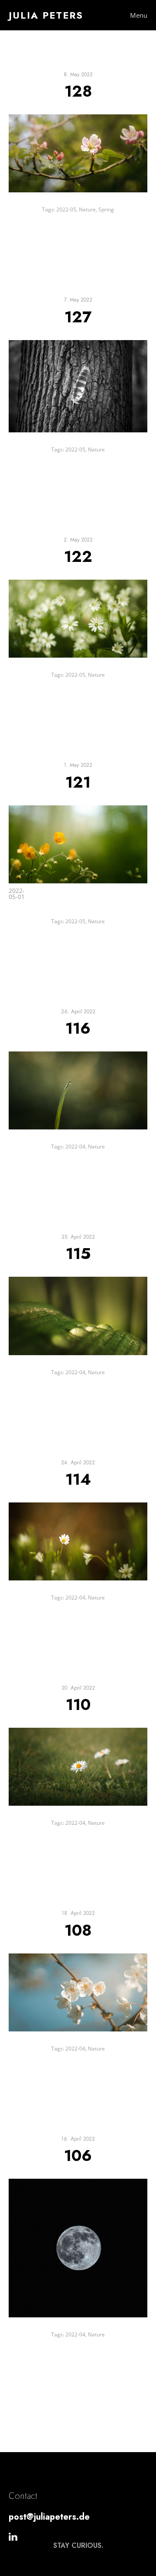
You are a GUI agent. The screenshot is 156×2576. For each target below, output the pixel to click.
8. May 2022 (78, 75)
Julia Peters (46, 15)
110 (78, 1704)
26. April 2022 (78, 1012)
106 (78, 2155)
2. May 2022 (78, 540)
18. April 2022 (78, 1913)
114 (78, 1479)
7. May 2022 (78, 300)
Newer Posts (32, 2407)
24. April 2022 (78, 1463)
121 (78, 782)
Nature (87, 209)
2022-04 (75, 1147)
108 (78, 1930)
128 (78, 91)
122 (78, 556)
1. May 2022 (78, 765)
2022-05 (66, 209)
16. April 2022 (78, 2139)
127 (78, 317)
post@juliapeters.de (49, 2517)
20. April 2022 (78, 1688)
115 (78, 1253)
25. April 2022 (78, 1237)
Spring (106, 209)
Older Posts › (124, 2407)
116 (78, 1028)
